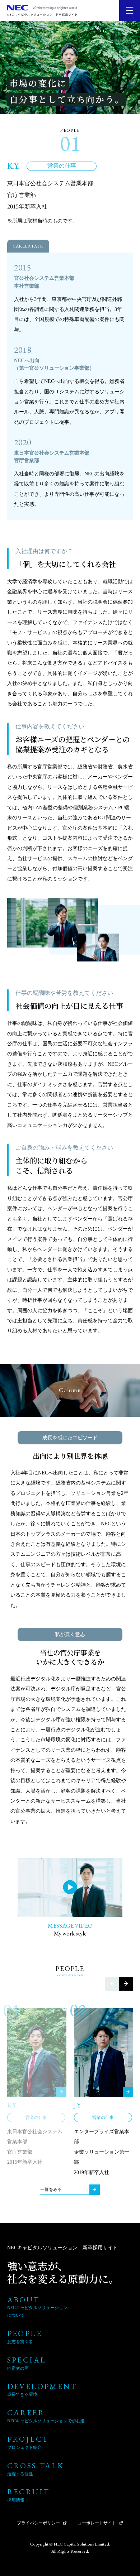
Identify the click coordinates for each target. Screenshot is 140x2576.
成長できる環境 (22, 2394)
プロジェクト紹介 (24, 2447)
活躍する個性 (20, 2474)
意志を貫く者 (20, 2342)
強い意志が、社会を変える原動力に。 (63, 2272)
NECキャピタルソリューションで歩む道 (46, 2421)
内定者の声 (18, 2368)
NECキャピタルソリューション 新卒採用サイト (62, 2248)
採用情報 (16, 2500)
